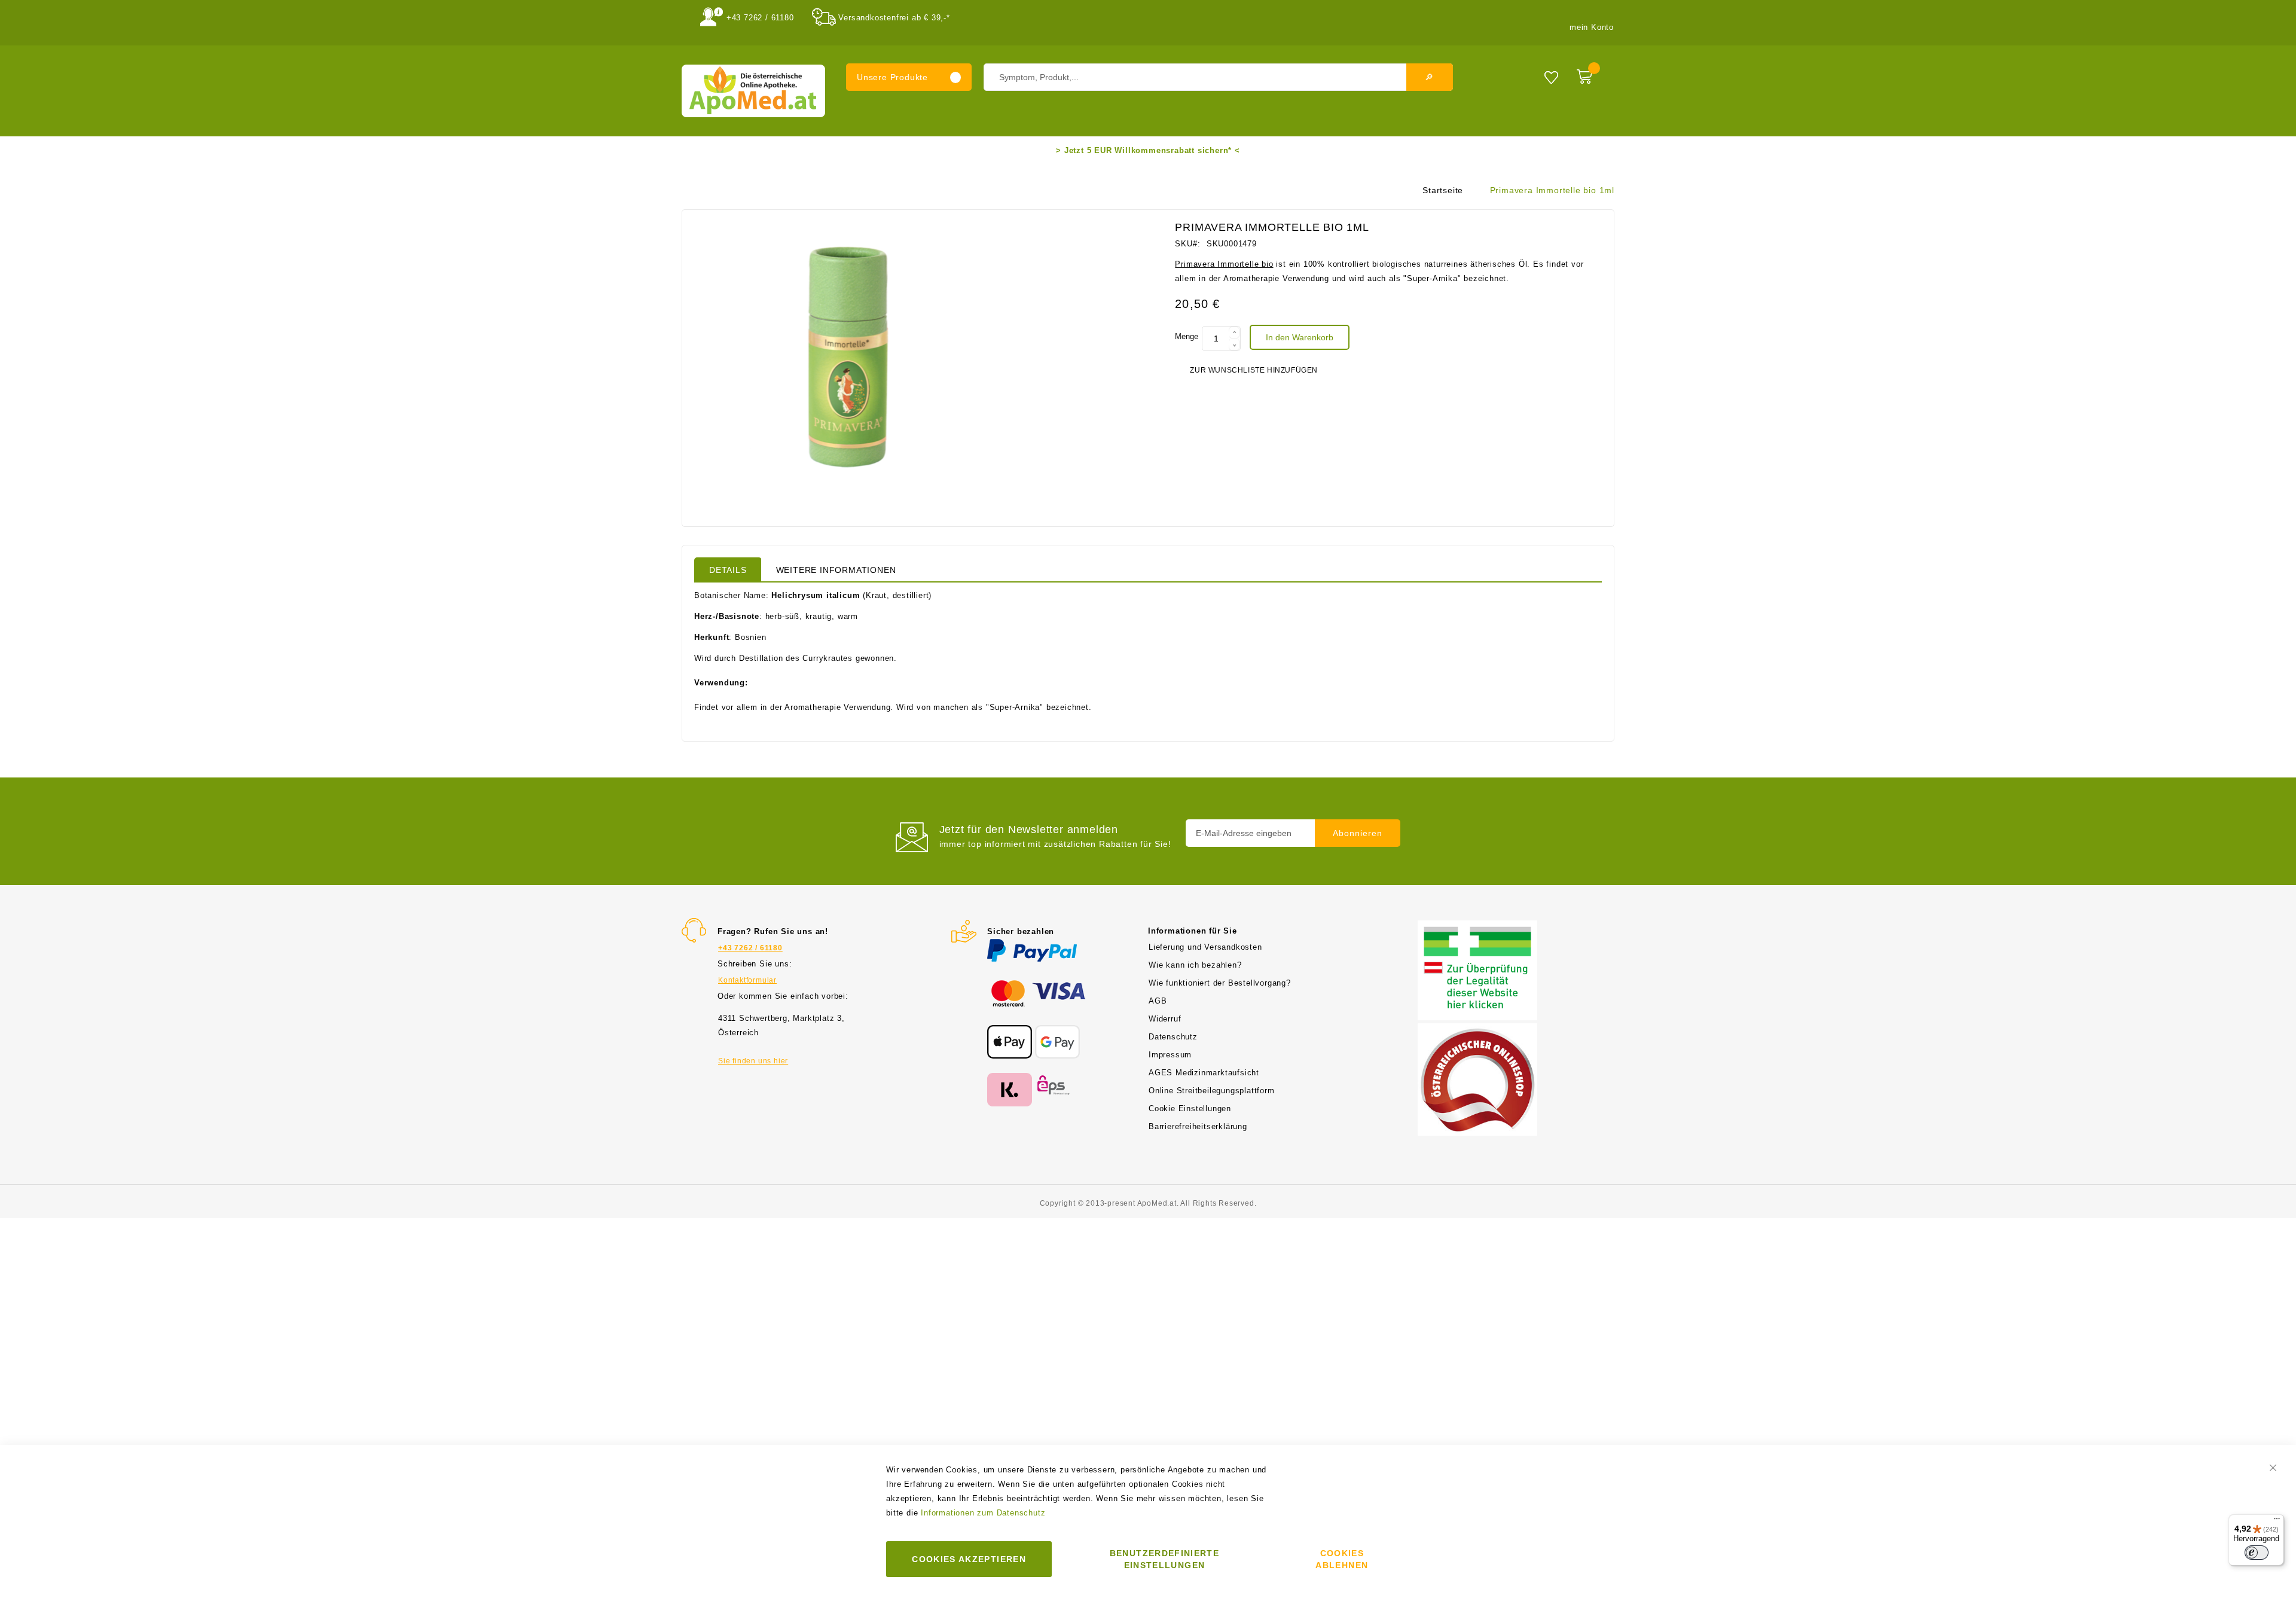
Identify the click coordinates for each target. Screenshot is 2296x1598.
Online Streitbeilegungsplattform (1212, 1091)
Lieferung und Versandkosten (1205, 947)
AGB (1158, 1001)
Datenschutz (1173, 1037)
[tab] (728, 569)
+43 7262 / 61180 (760, 18)
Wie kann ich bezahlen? (1195, 965)
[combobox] (1218, 77)
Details (728, 570)
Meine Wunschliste (1551, 77)
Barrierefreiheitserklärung (1198, 1126)
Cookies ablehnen (1342, 1559)
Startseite (1443, 190)
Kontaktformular (747, 980)
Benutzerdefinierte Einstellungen (1164, 1559)
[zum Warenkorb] (1593, 74)
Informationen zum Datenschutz (983, 1513)
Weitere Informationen (836, 570)
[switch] (2257, 1553)
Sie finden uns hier (753, 1061)
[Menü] (2277, 1521)
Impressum (1170, 1055)
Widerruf (1165, 1019)
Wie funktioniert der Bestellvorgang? (1220, 983)
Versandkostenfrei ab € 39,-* (894, 18)
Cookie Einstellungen (1190, 1108)
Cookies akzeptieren (969, 1559)
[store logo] (753, 91)
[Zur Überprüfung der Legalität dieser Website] (1477, 927)
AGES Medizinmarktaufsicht (1204, 1073)
